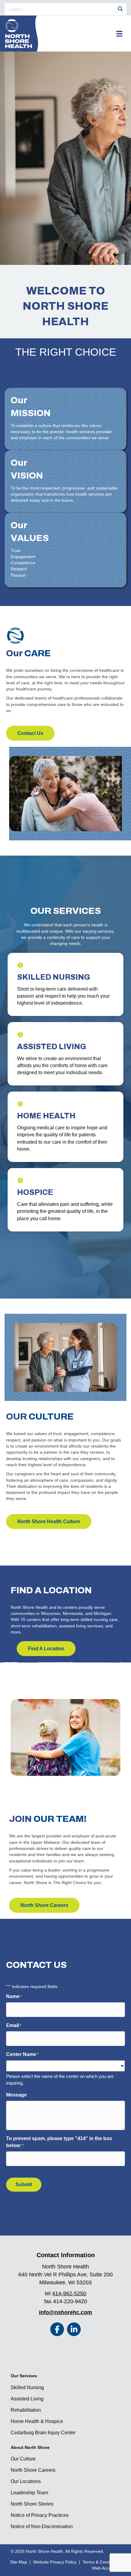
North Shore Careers (33, 2470)
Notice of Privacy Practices (40, 2515)
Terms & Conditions (101, 2562)
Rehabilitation (26, 2410)
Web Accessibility (108, 2568)
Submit (24, 2184)
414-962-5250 (69, 2293)
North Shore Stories (32, 2504)
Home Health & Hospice (37, 2421)
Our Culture (23, 2459)
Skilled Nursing (27, 2387)
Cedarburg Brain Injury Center (43, 2433)
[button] (57, 2329)
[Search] (120, 9)
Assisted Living (27, 2399)
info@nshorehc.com (65, 2312)
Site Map (19, 2562)
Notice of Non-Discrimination (42, 2526)
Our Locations (26, 2481)
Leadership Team (29, 2493)
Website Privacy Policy (55, 2562)
